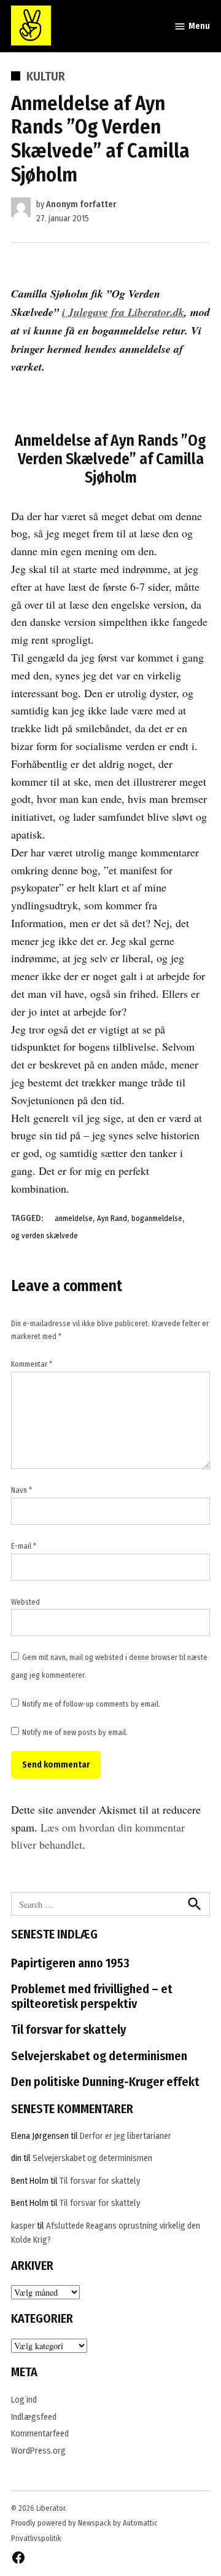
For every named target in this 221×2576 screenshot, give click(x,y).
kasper (23, 2226)
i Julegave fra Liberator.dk (123, 312)
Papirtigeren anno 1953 (70, 1963)
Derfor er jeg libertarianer (126, 2136)
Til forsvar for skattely (68, 2029)
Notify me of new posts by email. (75, 1732)
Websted (25, 1602)
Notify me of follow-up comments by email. (91, 1704)
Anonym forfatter (81, 204)
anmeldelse (74, 1218)
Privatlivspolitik (36, 2538)
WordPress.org (38, 2451)
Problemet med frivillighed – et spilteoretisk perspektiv (92, 1996)
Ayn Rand (112, 1218)
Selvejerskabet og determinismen (99, 2056)
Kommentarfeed (40, 2434)
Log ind (24, 2400)
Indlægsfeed (34, 2417)
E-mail (24, 1546)
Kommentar (32, 1364)
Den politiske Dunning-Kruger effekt (105, 2082)
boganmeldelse (157, 1218)
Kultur (46, 76)
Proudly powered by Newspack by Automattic (84, 2523)
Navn (21, 1490)
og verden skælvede (45, 1235)
